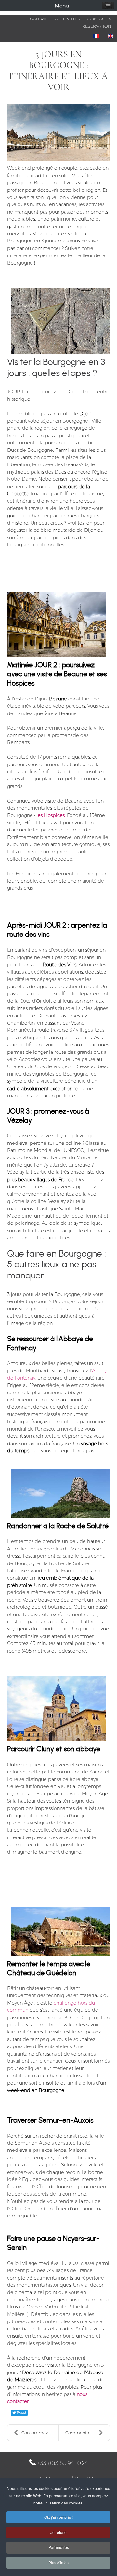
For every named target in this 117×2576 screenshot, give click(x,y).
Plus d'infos (58, 2563)
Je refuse (58, 2532)
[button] (108, 6)
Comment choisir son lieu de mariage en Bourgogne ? (87, 2433)
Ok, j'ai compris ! (58, 2517)
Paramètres (59, 2547)
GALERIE (39, 19)
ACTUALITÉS (67, 19)
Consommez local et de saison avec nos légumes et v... (40, 2433)
